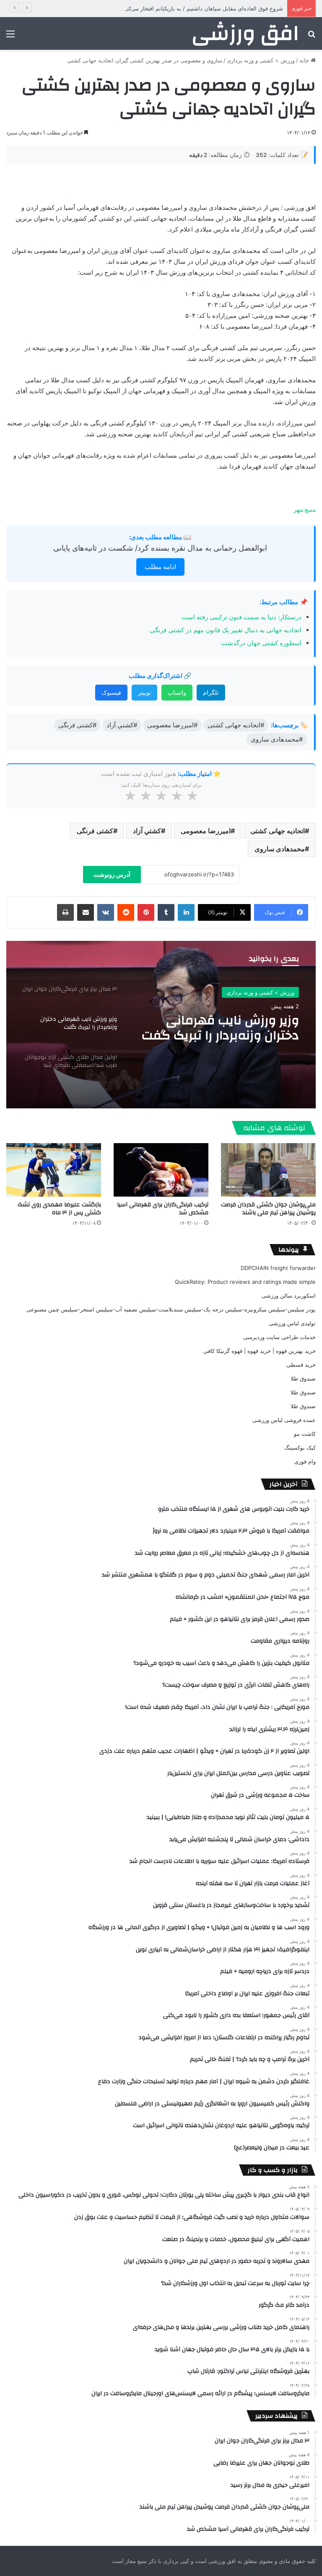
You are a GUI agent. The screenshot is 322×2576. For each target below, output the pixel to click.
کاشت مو (305, 1434)
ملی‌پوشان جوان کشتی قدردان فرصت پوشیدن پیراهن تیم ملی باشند (268, 1209)
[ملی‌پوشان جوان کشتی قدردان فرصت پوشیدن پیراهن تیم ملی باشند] (268, 1170)
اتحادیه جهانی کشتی (278, 831)
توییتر (144, 692)
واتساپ (177, 692)
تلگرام (211, 692)
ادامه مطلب (160, 567)
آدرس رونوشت (112, 875)
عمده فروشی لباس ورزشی (284, 1420)
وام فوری (305, 1461)
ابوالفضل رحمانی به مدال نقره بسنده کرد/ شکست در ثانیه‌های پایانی (160, 548)
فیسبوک (111, 692)
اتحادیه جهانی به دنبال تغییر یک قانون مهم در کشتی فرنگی (226, 630)
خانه (305, 60)
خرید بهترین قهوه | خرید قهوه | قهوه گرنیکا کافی (260, 1351)
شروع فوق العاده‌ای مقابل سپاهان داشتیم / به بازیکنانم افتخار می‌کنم (203, 8)
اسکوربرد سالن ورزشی (289, 1296)
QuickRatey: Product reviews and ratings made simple (245, 1282)
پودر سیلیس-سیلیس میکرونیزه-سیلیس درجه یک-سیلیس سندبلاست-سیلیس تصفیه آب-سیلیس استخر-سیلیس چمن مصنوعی (171, 1309)
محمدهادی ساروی (280, 849)
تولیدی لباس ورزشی (292, 1323)
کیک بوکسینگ (300, 1448)
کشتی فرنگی (95, 831)
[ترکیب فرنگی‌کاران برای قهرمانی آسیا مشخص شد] (161, 1170)
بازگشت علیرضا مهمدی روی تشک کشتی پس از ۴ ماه (59, 1209)
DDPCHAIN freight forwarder (278, 1268)
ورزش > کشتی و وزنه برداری (261, 60)
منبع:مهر (305, 509)
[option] (161, 1025)
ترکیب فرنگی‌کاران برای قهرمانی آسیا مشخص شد (163, 1209)
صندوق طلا (303, 1378)
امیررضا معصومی (206, 831)
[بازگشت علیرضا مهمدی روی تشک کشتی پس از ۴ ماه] (54, 1170)
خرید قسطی (301, 1365)
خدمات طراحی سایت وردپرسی (279, 1337)
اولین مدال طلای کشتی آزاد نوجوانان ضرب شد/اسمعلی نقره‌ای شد (223, 1028)
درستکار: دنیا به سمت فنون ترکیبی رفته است (241, 617)
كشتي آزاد (147, 831)
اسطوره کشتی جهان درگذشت (261, 643)
